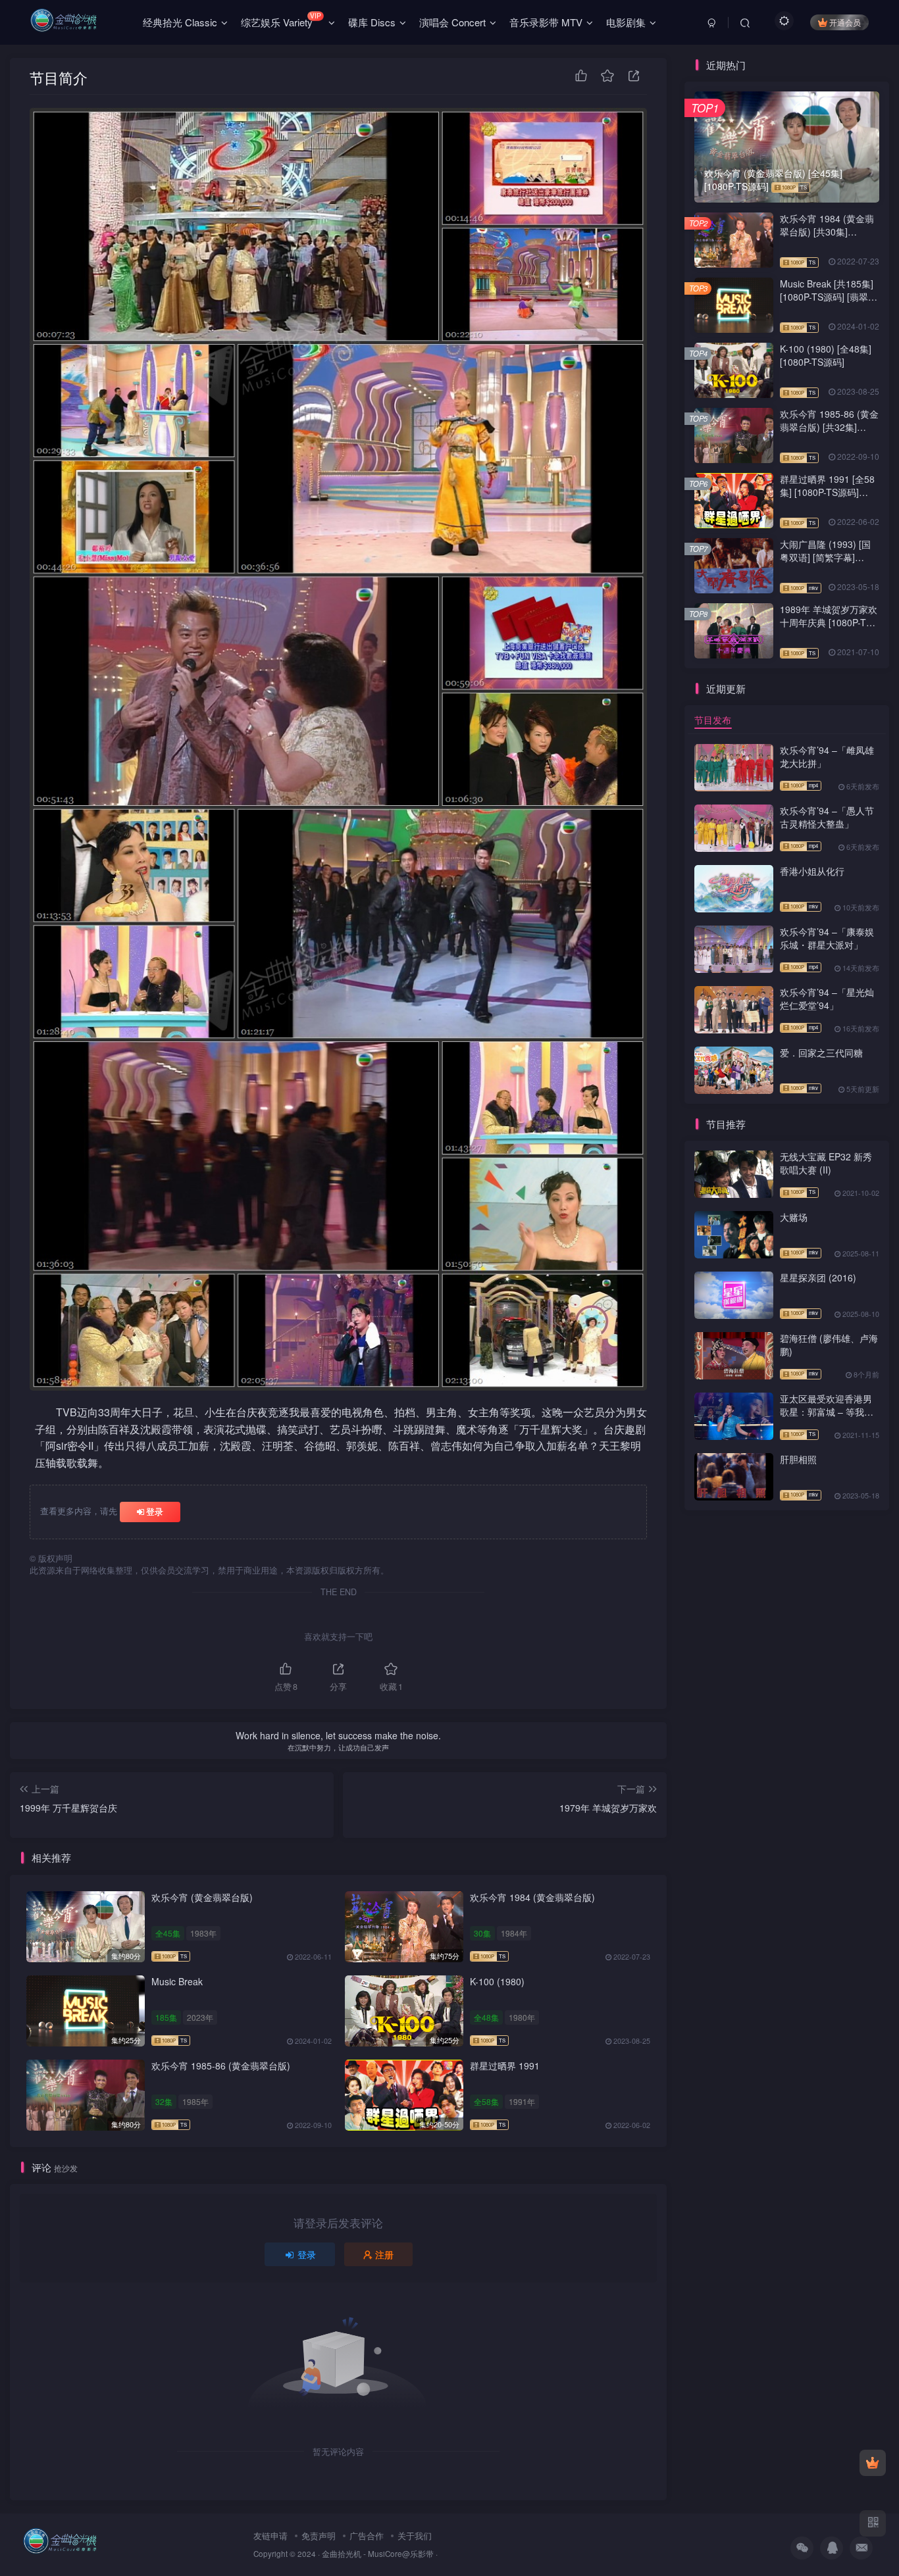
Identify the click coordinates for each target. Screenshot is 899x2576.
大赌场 (794, 1217)
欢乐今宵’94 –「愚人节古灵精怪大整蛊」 (827, 817)
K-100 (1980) (497, 1981)
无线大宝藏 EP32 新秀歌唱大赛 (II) (826, 1163)
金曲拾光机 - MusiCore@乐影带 (378, 2554)
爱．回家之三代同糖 (821, 1053)
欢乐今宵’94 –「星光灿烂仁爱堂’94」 (827, 999)
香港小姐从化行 (812, 871)
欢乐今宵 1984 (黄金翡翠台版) (532, 1897)
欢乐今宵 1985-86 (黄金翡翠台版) (221, 2066)
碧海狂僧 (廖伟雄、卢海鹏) (829, 1345)
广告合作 (367, 2536)
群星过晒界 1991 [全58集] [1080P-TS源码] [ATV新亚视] (827, 492)
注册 (384, 2254)
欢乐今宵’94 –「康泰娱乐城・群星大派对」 (827, 938)
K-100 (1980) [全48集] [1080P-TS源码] (826, 355)
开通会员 (845, 22)
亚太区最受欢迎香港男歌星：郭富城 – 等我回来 (827, 1411)
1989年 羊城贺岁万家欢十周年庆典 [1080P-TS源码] (829, 622)
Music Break (177, 1981)
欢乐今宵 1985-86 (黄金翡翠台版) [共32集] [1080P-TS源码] (829, 427)
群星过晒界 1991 (505, 2066)
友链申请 (270, 2536)
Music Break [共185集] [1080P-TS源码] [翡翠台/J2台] (827, 296)
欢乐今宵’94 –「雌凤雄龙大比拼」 (827, 756)
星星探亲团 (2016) (818, 1277)
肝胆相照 (798, 1459)
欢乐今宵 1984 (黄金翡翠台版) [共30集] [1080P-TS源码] (827, 231)
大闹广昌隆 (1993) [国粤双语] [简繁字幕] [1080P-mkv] (825, 557)
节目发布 (713, 720)
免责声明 (319, 2536)
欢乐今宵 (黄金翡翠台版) (202, 1897)
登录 (155, 1511)
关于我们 (415, 2536)
